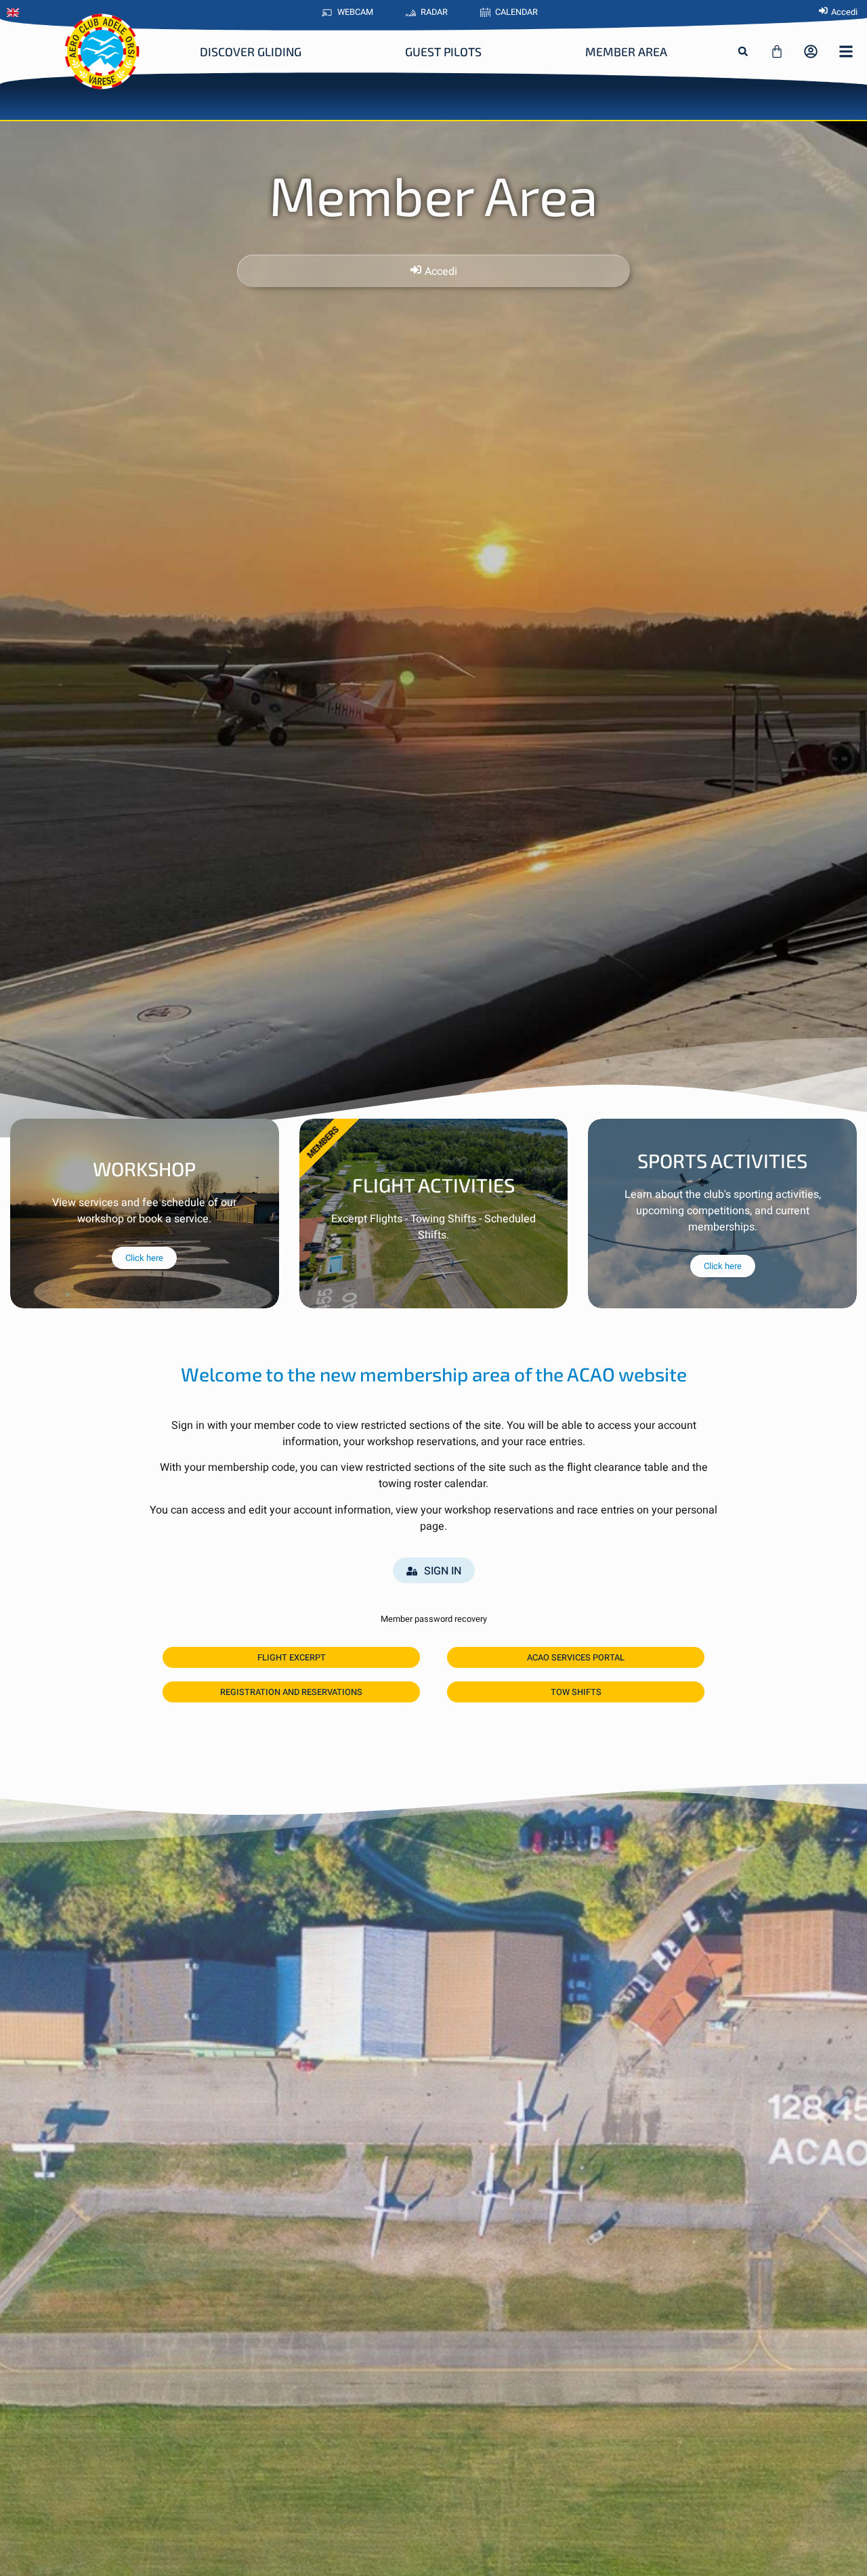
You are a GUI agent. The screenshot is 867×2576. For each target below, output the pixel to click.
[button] (743, 51)
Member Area (626, 51)
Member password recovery (434, 1619)
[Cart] (777, 51)
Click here (144, 1258)
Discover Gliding (251, 51)
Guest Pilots (443, 51)
